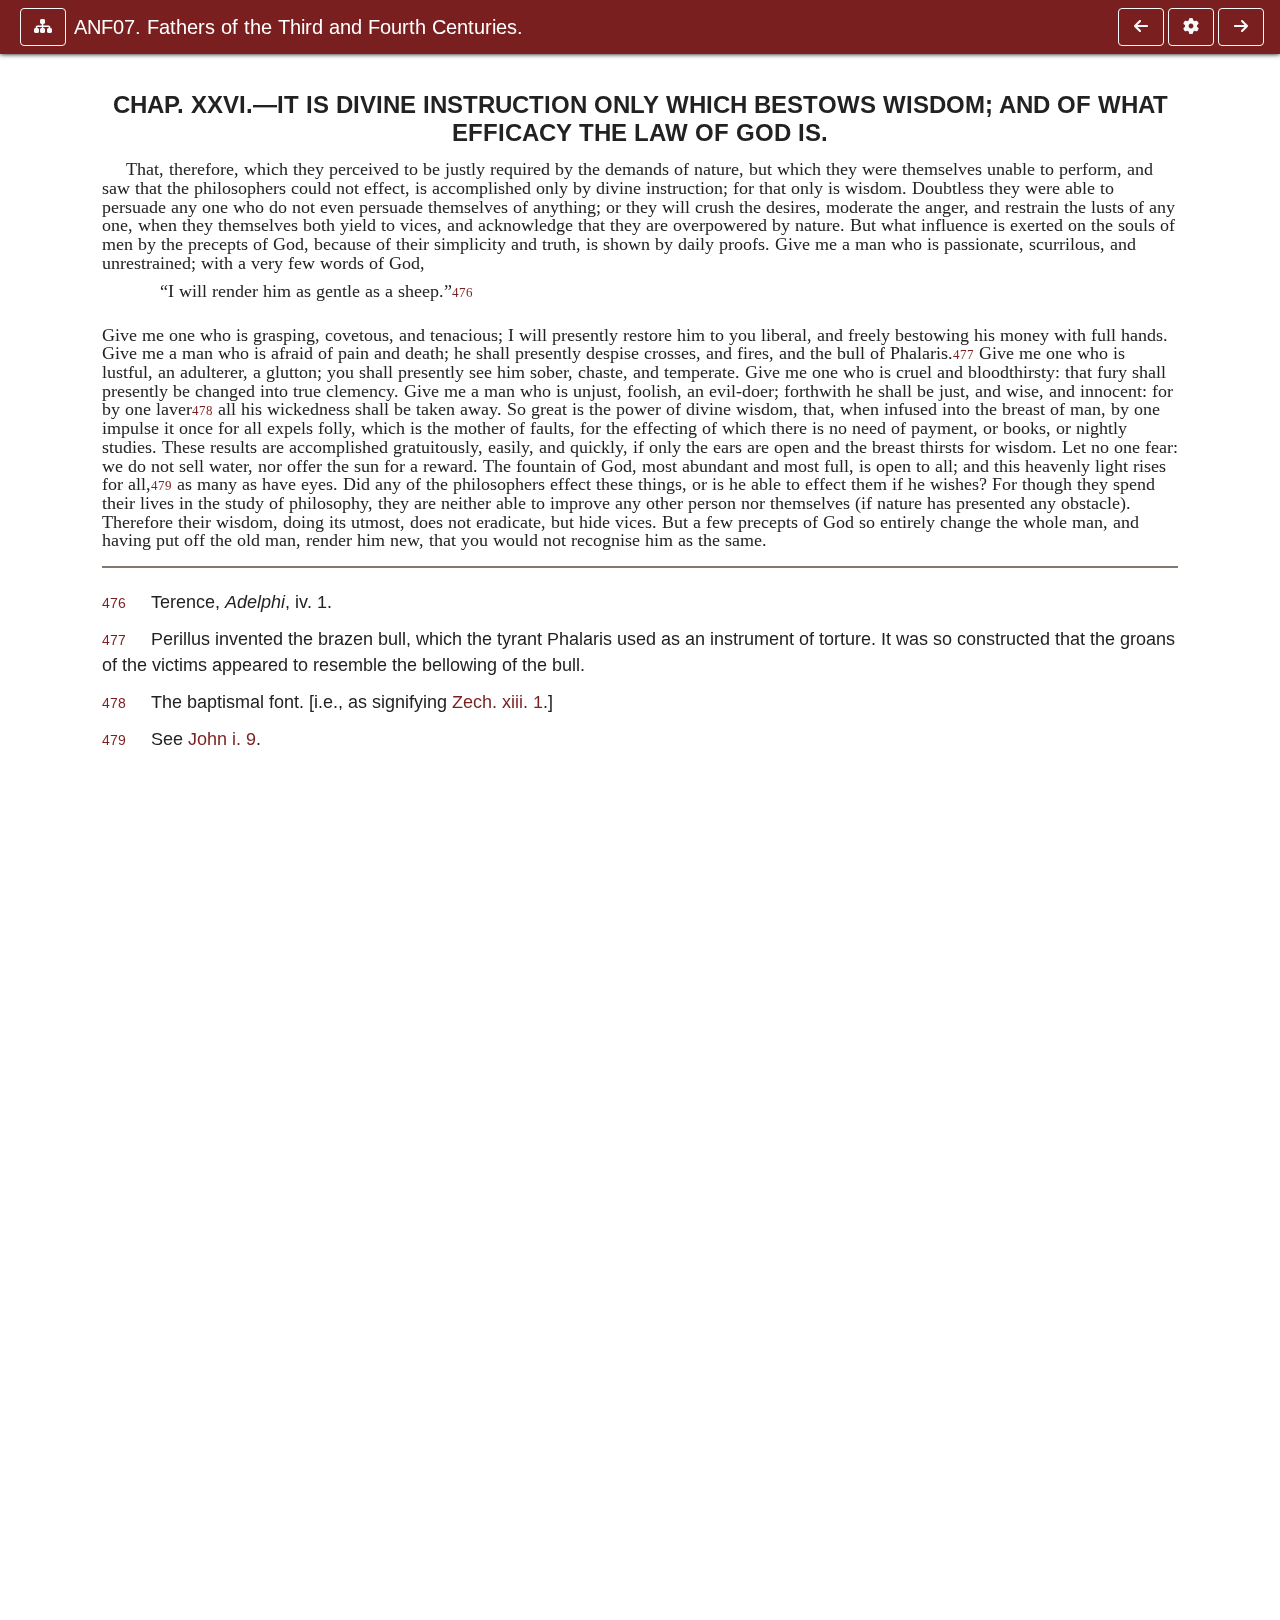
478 (202, 411)
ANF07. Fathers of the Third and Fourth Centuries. (298, 27)
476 (462, 293)
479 (161, 486)
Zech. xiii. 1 (497, 701)
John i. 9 (222, 738)
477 (963, 355)
